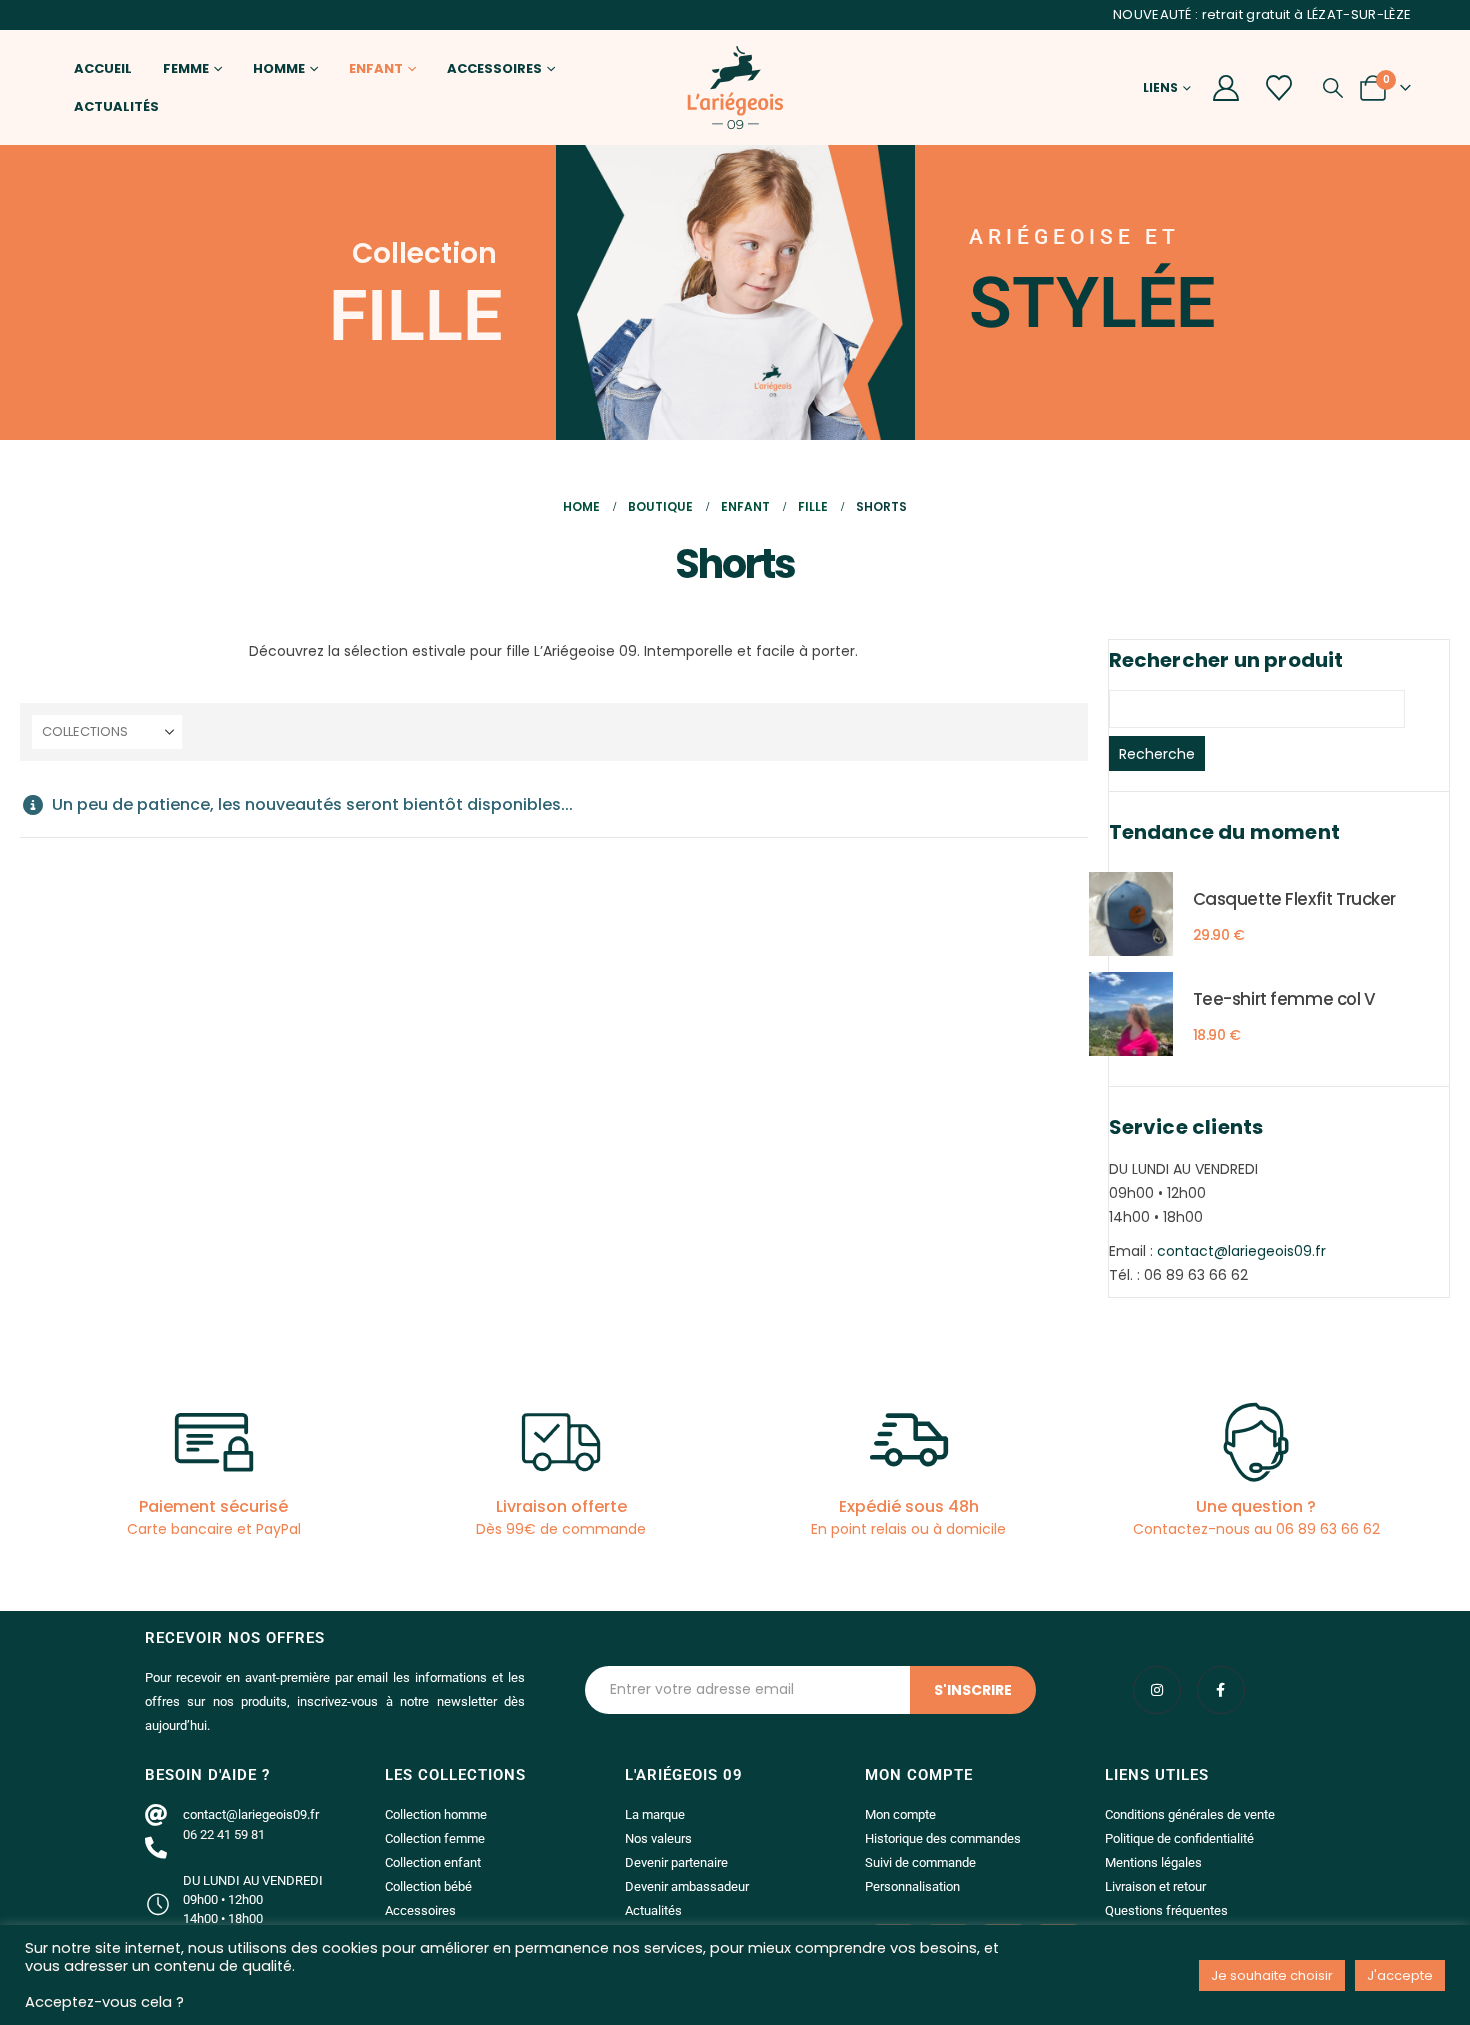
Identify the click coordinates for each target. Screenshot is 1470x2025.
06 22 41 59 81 (224, 1834)
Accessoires (494, 68)
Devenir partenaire (676, 1862)
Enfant (376, 68)
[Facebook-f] (1221, 1690)
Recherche (1157, 754)
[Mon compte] (1226, 88)
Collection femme (435, 1838)
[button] (1333, 88)
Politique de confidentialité (1179, 1838)
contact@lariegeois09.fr (1241, 1251)
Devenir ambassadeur (687, 1886)
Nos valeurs (658, 1838)
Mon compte (900, 1814)
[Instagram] (1157, 1690)
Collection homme (436, 1814)
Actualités (116, 106)
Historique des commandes (943, 1838)
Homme (279, 68)
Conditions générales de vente (1190, 1814)
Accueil (103, 68)
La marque (655, 1814)
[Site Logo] (735, 87)
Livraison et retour (1155, 1886)
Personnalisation (912, 1886)
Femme (186, 68)
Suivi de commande (920, 1862)
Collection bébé (428, 1886)
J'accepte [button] (1400, 1975)
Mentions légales (1153, 1862)
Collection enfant (433, 1862)
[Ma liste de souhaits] (1279, 88)
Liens (1160, 87)
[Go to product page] (1131, 914)
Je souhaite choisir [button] (1272, 1975)
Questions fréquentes (1166, 1910)
